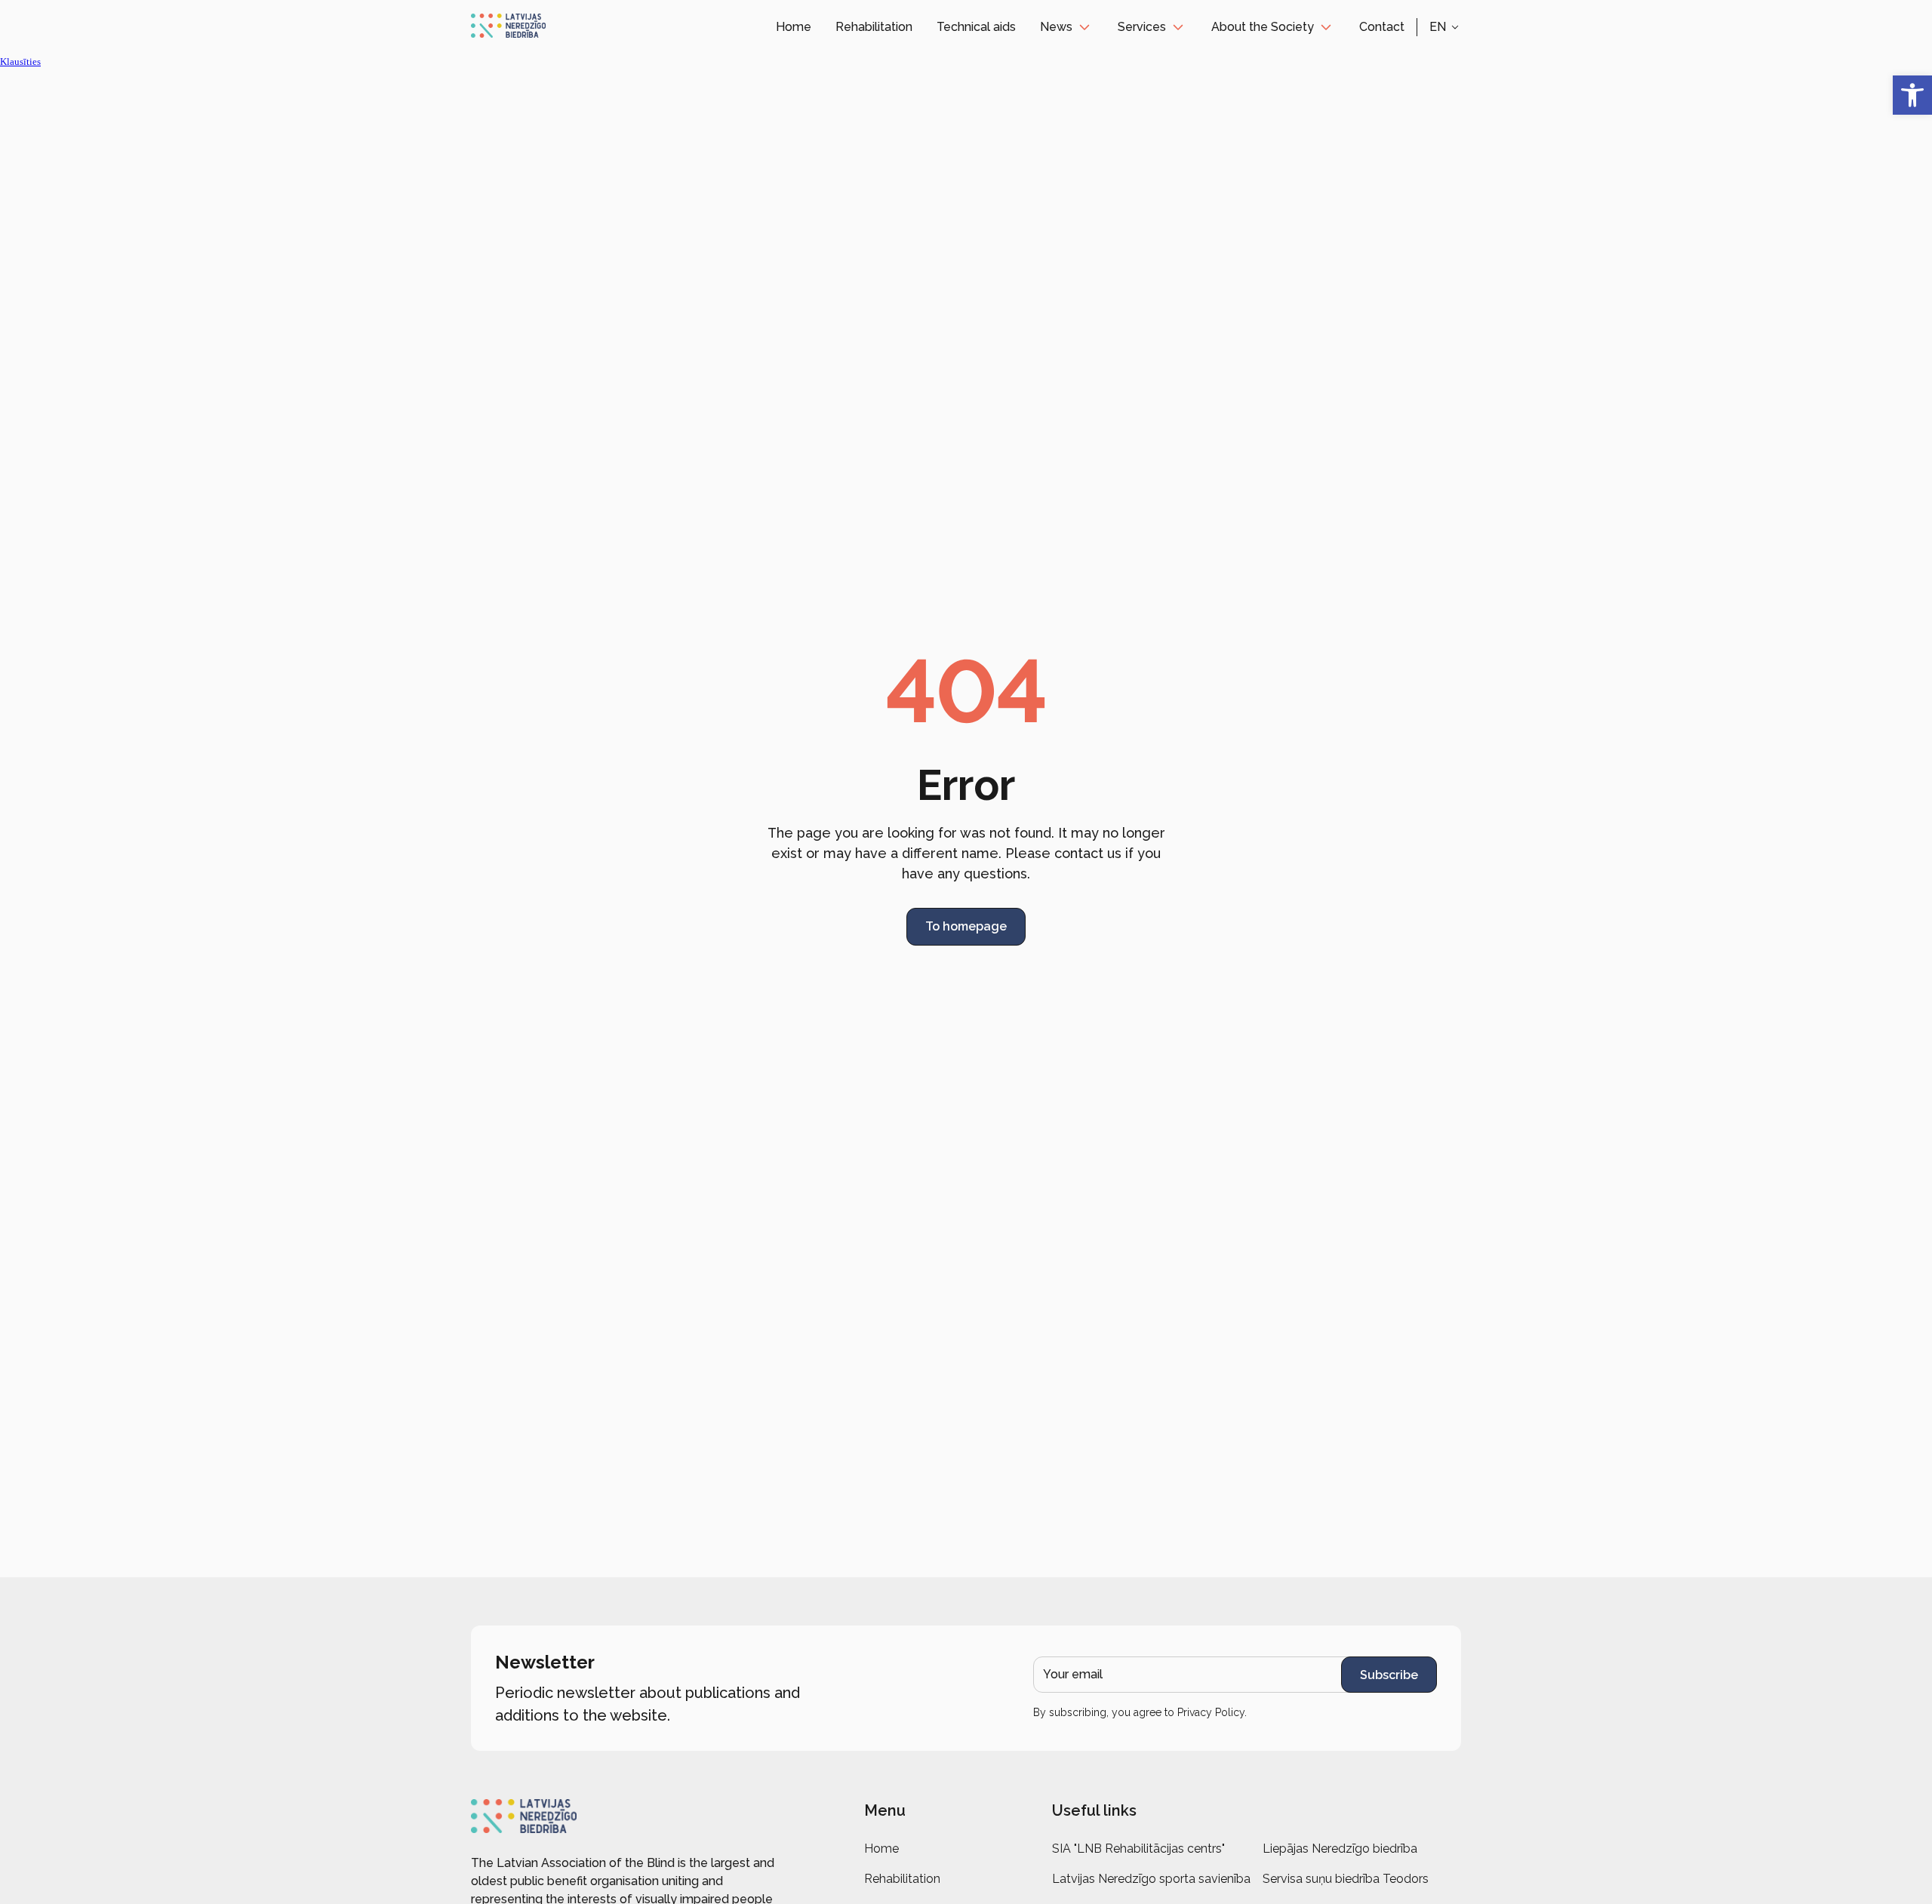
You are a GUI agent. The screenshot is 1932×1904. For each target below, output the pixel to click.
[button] (1445, 27)
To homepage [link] (966, 926)
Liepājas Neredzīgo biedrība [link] (1340, 1849)
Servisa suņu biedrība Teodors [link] (1346, 1879)
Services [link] (1142, 27)
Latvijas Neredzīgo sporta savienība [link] (1151, 1879)
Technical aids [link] (976, 27)
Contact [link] (1382, 27)
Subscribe (1389, 1675)
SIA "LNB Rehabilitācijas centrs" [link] (1138, 1849)
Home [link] (794, 27)
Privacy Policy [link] (1211, 1712)
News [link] (1056, 27)
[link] (1912, 95)
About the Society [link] (1263, 27)
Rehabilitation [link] (874, 27)
